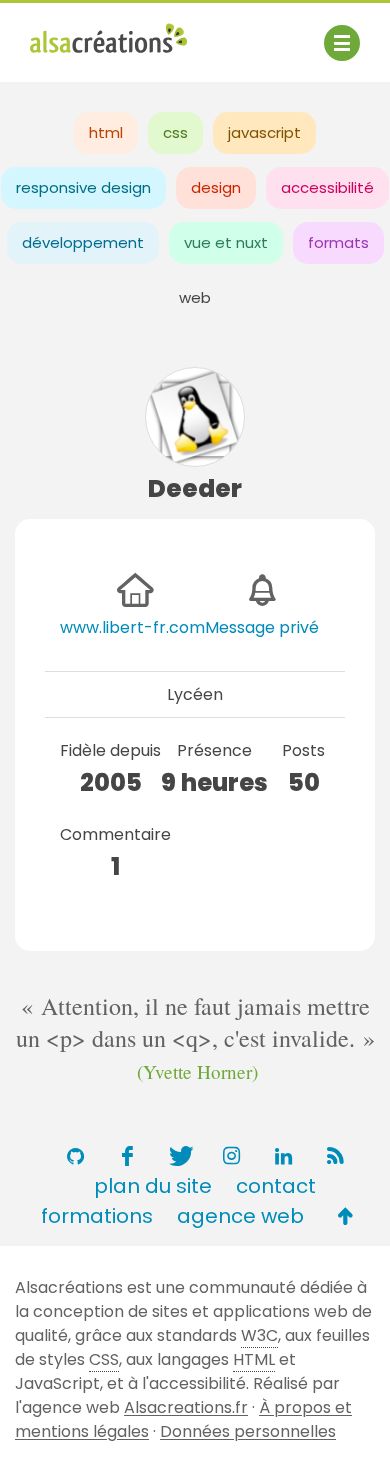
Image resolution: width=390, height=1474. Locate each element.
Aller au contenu (226, 32)
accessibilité (327, 187)
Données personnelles (248, 1431)
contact (276, 1186)
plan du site (153, 1186)
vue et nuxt (226, 242)
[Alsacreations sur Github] (75, 1156)
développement (83, 242)
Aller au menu (84, 32)
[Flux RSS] (335, 1156)
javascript (264, 132)
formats (338, 242)
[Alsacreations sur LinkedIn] (283, 1156)
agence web (240, 1216)
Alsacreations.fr (186, 1407)
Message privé (262, 627)
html (106, 132)
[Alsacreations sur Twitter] (179, 1156)
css (175, 132)
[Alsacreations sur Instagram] (231, 1156)
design (216, 187)
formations (97, 1216)
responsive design (83, 187)
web (195, 297)
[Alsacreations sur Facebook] (127, 1156)
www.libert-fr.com (132, 627)
